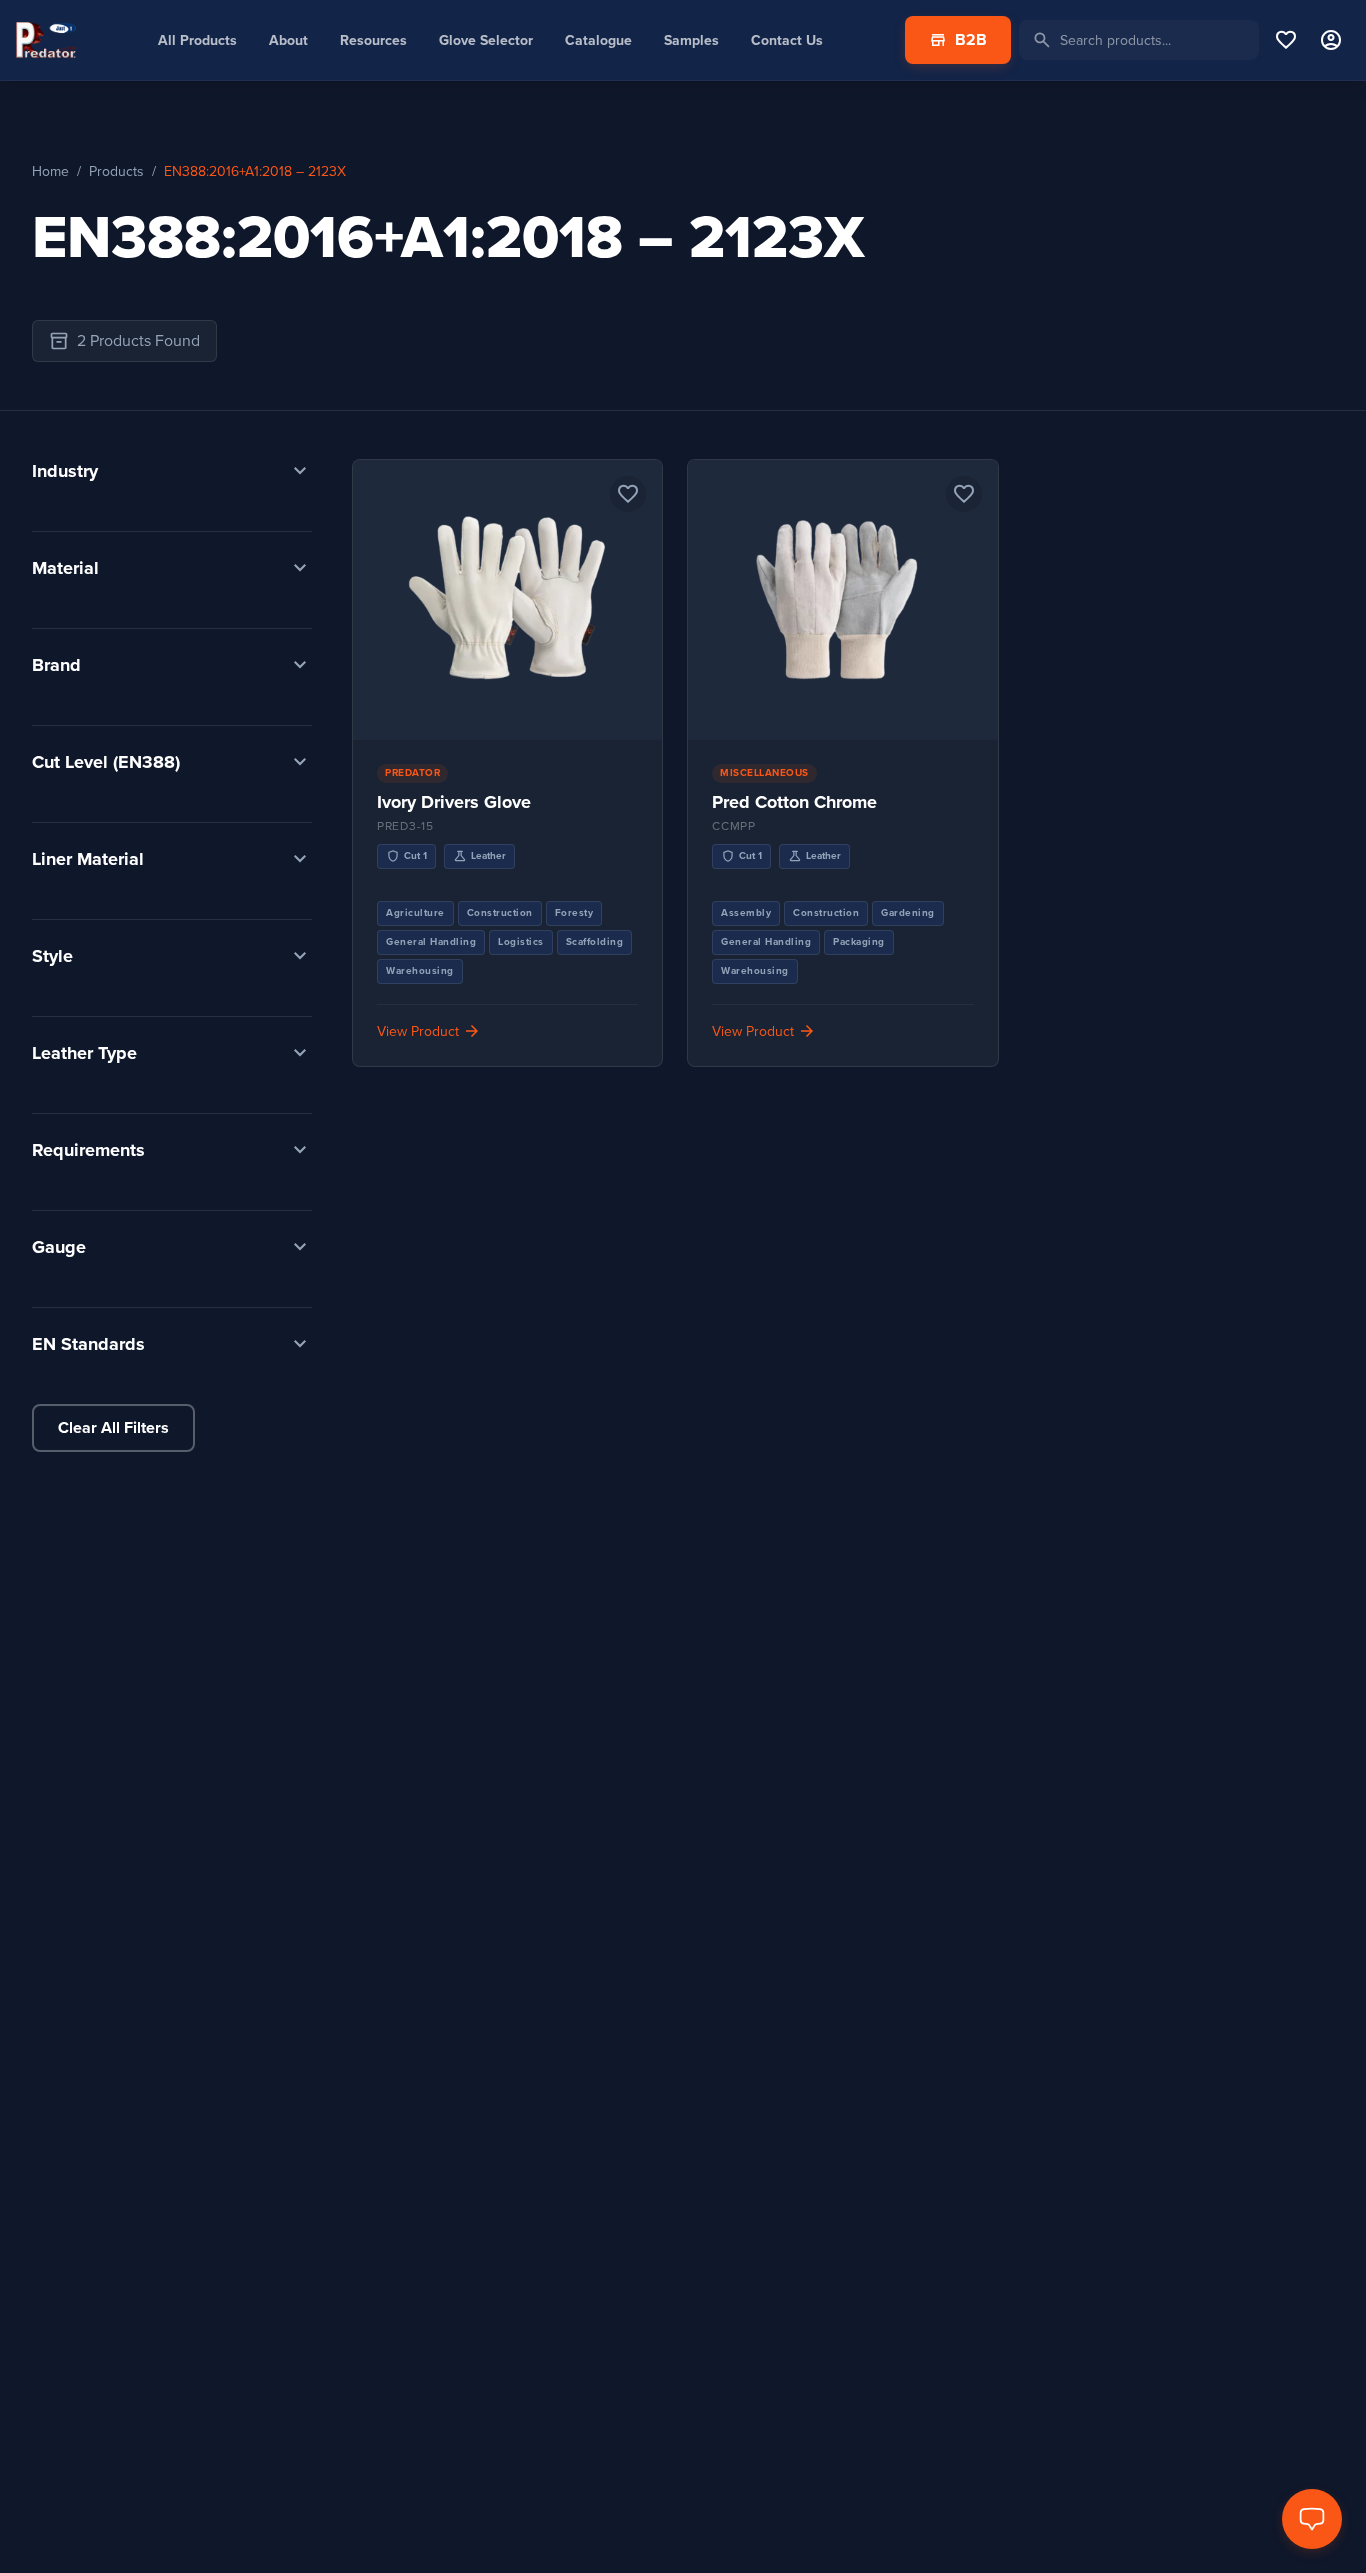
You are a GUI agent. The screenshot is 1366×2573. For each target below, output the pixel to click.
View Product (508, 620)
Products (116, 171)
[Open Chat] (1312, 2519)
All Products (197, 40)
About (288, 40)
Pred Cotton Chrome (794, 802)
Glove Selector (486, 40)
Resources (373, 40)
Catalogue (598, 40)
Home (50, 171)
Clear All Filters (113, 1428)
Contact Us (787, 40)
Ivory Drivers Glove (454, 802)
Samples (691, 40)
